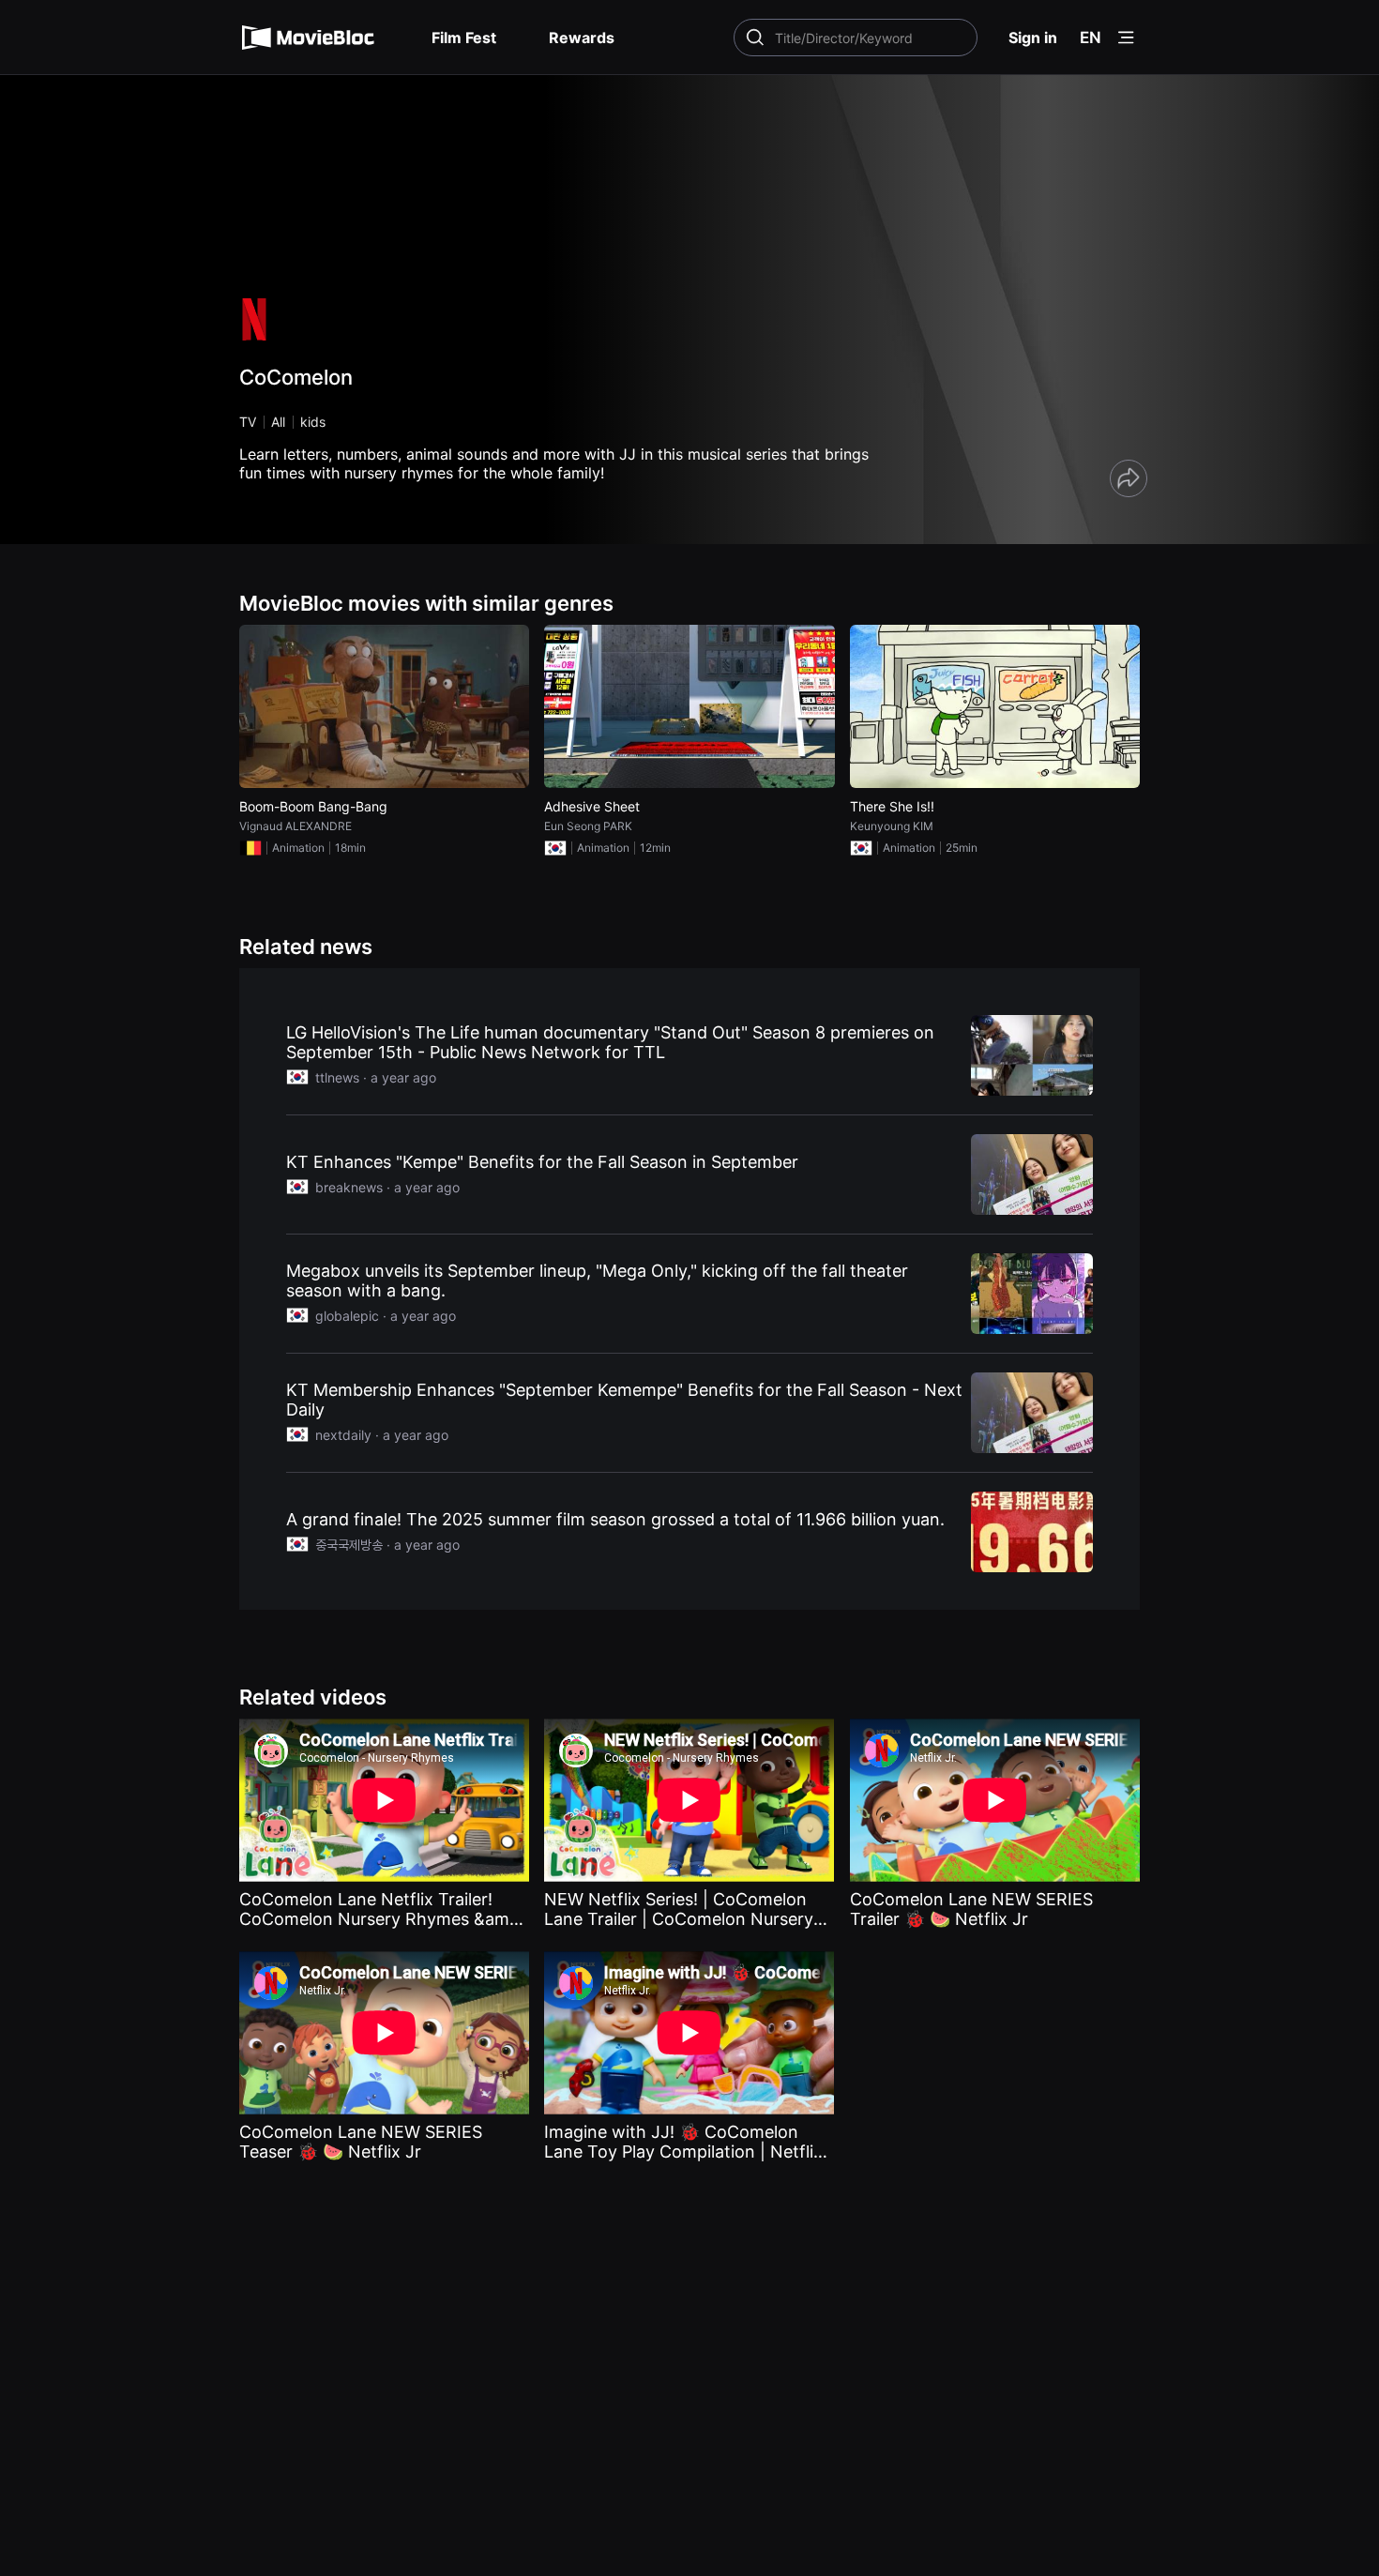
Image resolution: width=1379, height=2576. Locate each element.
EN (1091, 38)
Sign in (1033, 38)
